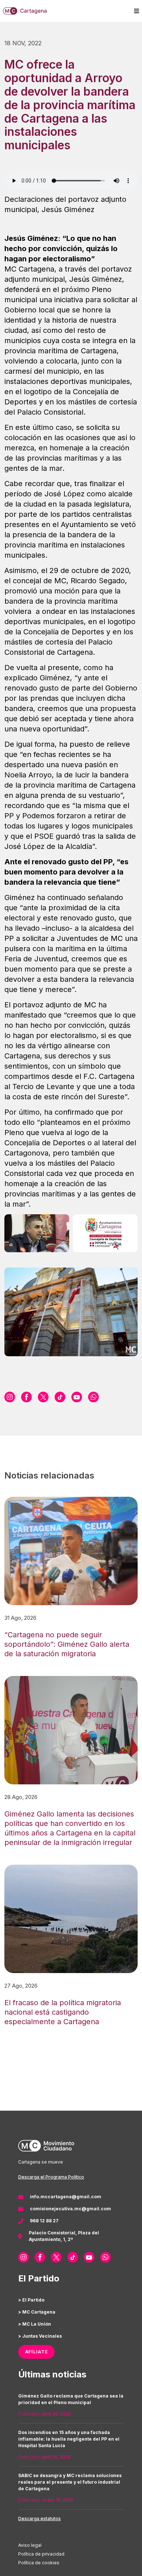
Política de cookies (39, 2563)
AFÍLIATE (37, 2352)
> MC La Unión (35, 2324)
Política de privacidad (41, 2554)
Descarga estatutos (40, 2519)
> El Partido (31, 2300)
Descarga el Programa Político (51, 2177)
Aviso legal (30, 2545)
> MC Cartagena (37, 2312)
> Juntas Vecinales (40, 2336)
